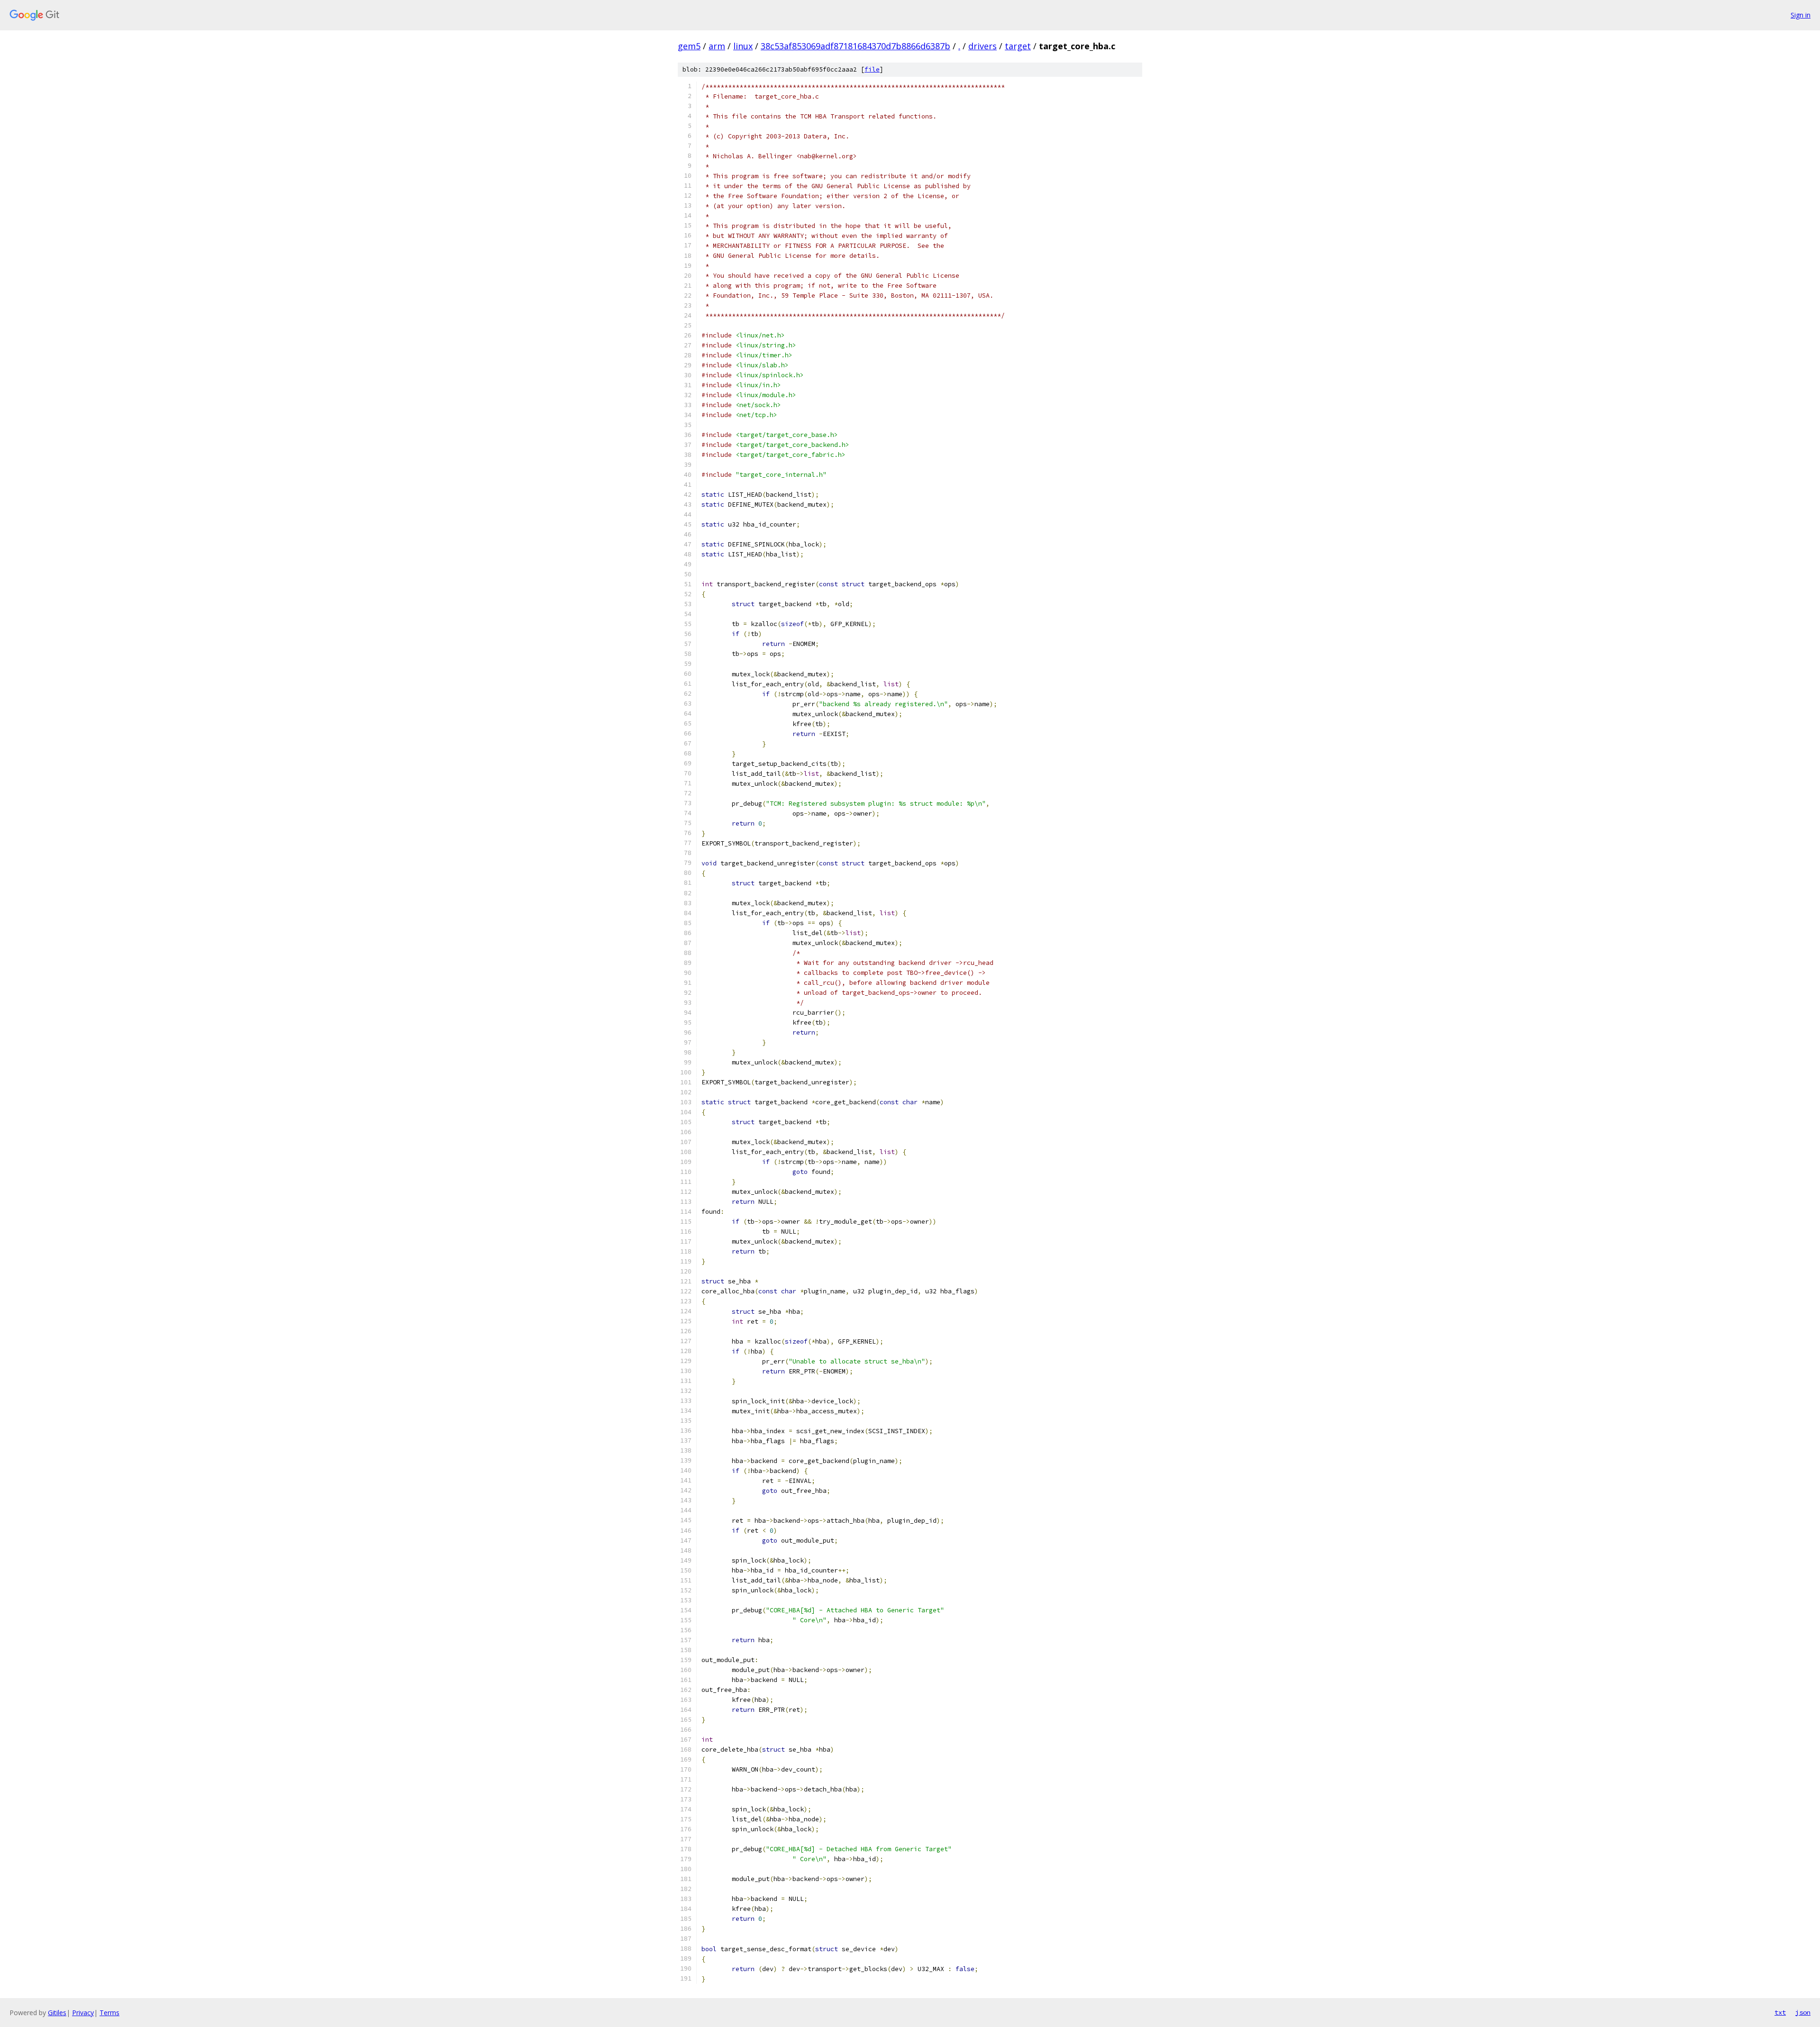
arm (717, 46)
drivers (983, 46)
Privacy (83, 2013)
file (872, 69)
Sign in (1801, 15)
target (1018, 46)
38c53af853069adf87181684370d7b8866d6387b (855, 46)
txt (1780, 2012)
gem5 (689, 46)
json (1803, 2012)
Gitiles (57, 2013)
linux (743, 46)
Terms (109, 2013)
